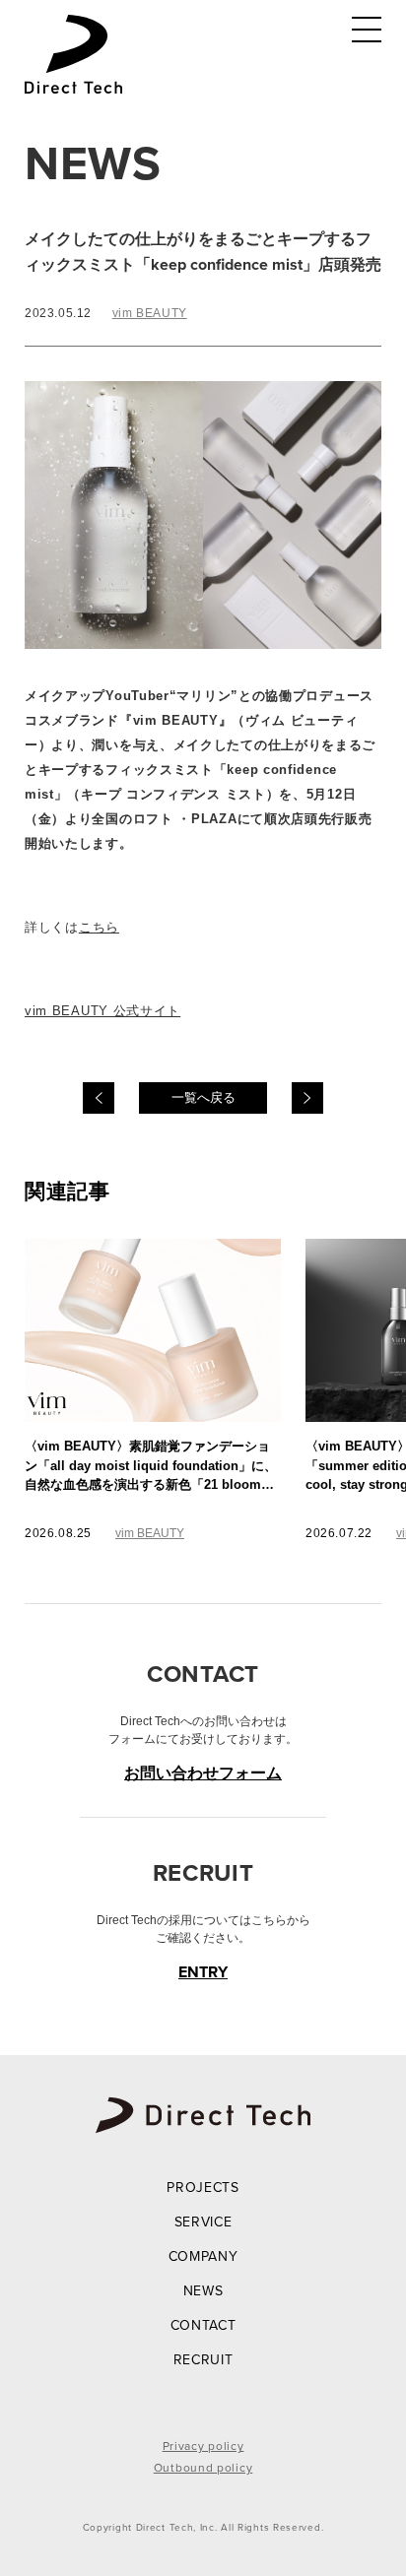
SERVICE (203, 2222)
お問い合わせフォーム (203, 1773)
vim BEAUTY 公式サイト (102, 1011)
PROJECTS (203, 2188)
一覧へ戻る (203, 1097)
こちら (99, 927)
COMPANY (203, 2256)
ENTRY (203, 1972)
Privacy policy (203, 2446)
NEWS (203, 2291)
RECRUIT (203, 2360)
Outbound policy (203, 2468)
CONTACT (203, 2325)
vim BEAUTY (150, 313)
